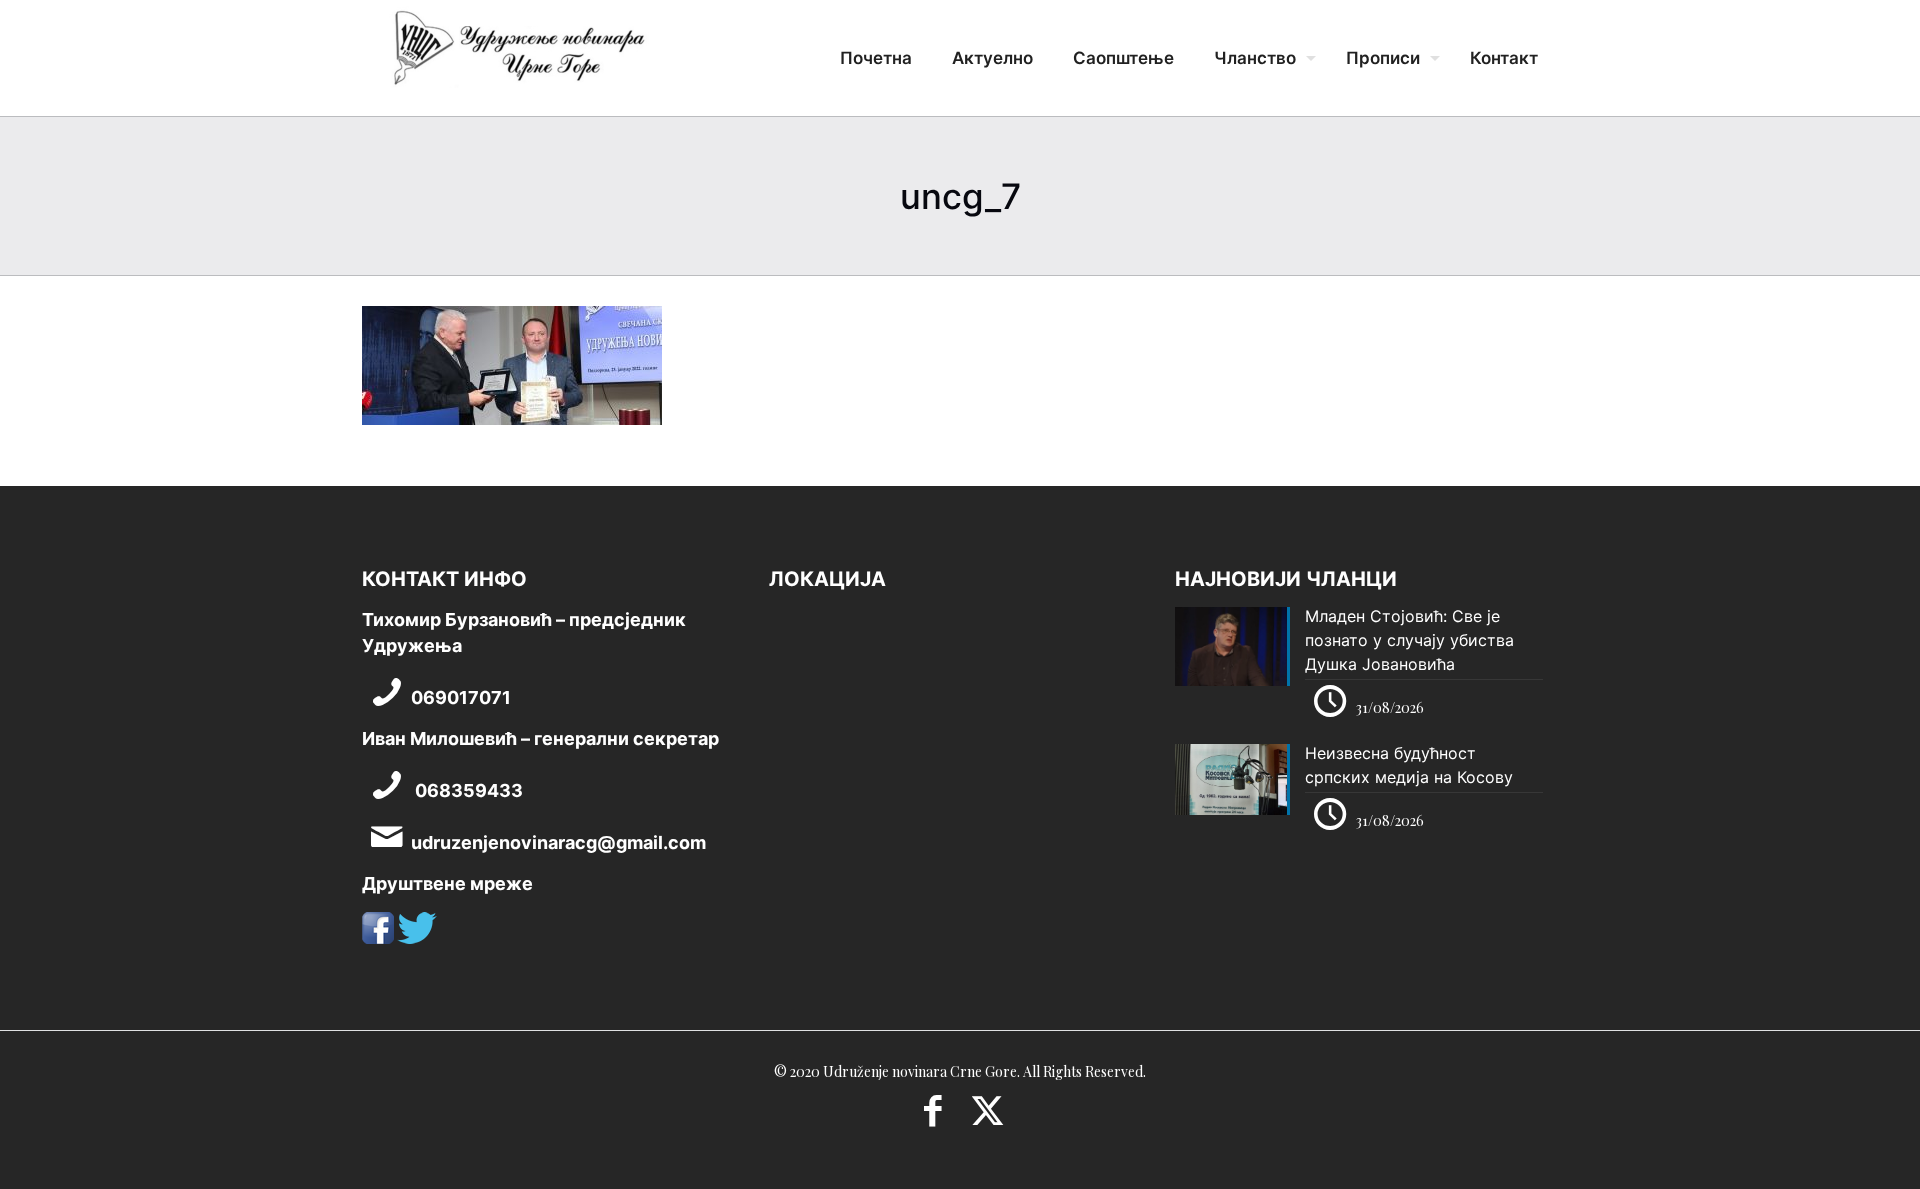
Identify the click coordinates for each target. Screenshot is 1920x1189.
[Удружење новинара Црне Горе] (518, 55)
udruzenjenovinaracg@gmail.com (558, 842)
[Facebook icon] (932, 1117)
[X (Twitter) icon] (987, 1117)
